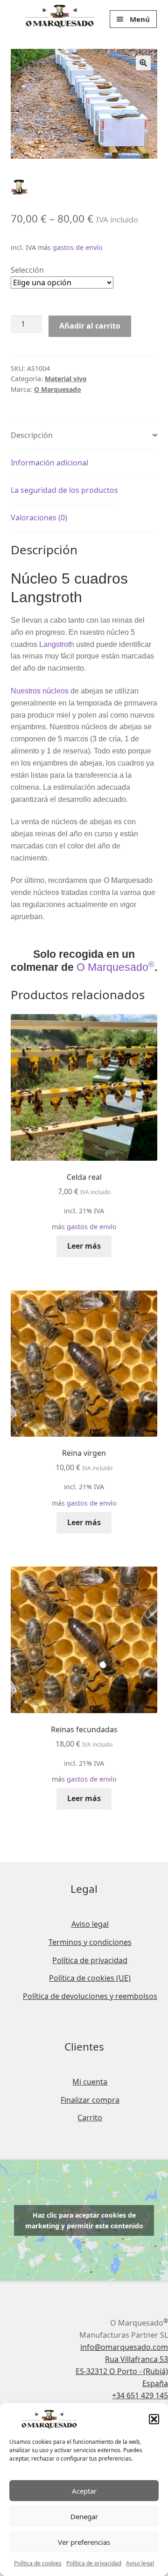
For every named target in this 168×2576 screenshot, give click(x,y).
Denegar (84, 2516)
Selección (27, 270)
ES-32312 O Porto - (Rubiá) (122, 2371)
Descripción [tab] (32, 435)
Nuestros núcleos (40, 691)
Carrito (90, 2118)
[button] (154, 2419)
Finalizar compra (90, 2100)
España (155, 2383)
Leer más (84, 1246)
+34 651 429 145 (140, 2395)
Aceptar (84, 2491)
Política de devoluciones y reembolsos (90, 1996)
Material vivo (66, 379)
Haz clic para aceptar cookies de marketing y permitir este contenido (84, 2220)
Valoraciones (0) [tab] (39, 518)
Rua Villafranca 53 (136, 2359)
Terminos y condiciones (90, 1942)
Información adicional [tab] (49, 463)
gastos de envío (78, 247)
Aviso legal (140, 2563)
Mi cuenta (90, 2082)
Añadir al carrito (90, 326)
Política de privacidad (94, 2563)
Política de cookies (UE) (90, 1978)
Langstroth (57, 644)
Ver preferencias (84, 2542)
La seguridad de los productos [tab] (64, 490)
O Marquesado (58, 389)
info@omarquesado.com (124, 2347)
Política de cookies (38, 2563)
